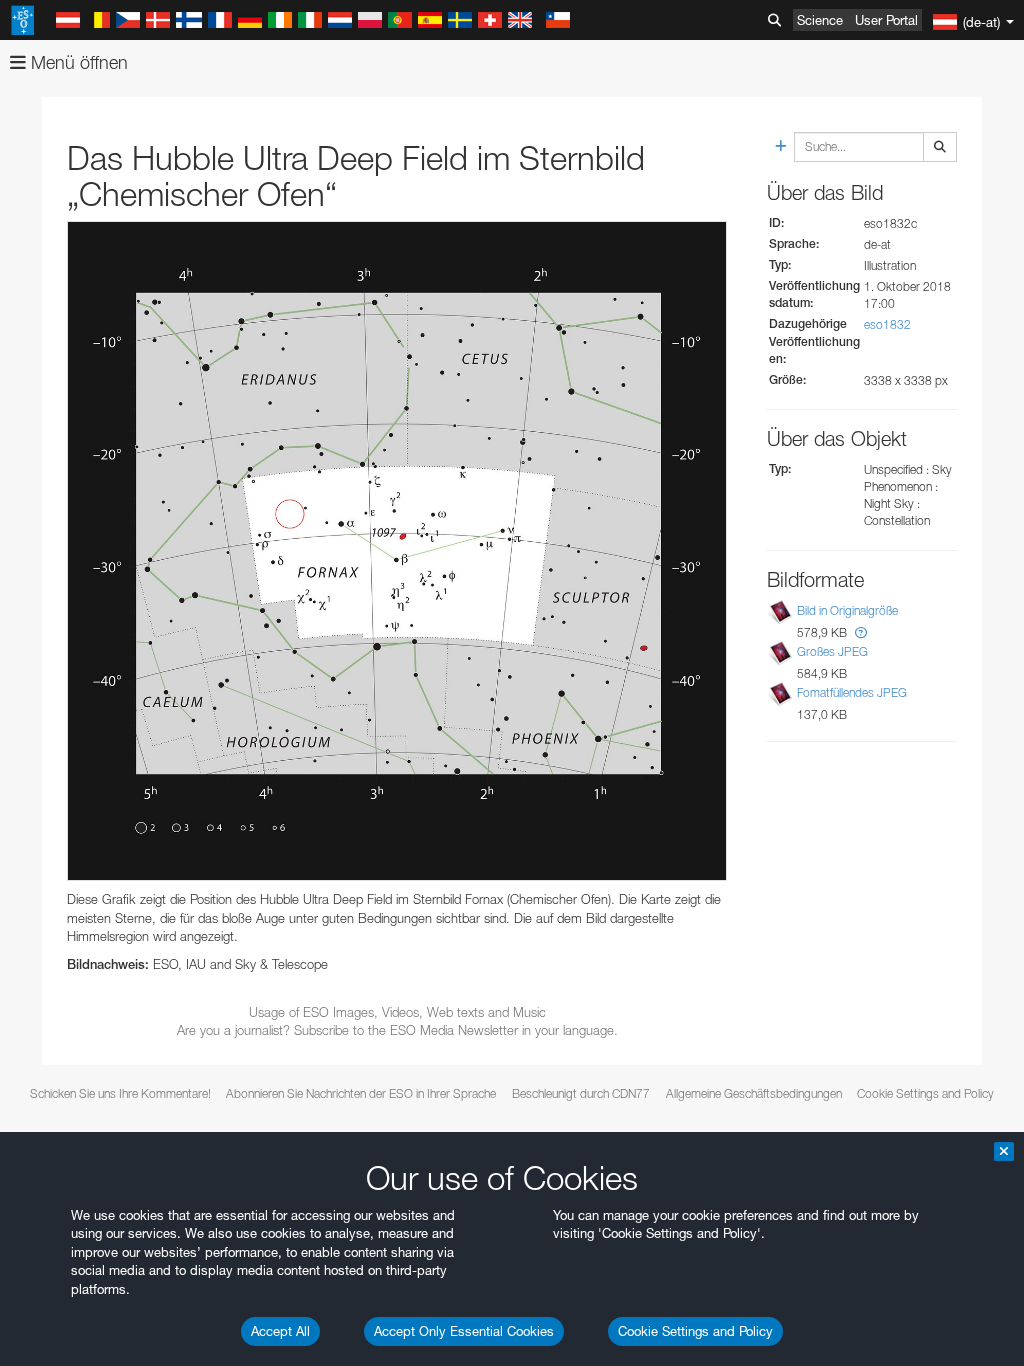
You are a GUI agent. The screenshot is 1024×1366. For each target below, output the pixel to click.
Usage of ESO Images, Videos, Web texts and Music (397, 1012)
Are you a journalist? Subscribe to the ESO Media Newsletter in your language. (397, 1030)
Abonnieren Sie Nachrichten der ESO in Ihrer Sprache (361, 1093)
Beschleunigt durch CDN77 (581, 1093)
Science (820, 20)
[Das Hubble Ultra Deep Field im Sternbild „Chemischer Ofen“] (397, 551)
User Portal (886, 20)
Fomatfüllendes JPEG (852, 692)
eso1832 (887, 324)
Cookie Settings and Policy (695, 1331)
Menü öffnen (77, 62)
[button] (861, 632)
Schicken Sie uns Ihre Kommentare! (120, 1093)
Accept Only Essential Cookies (464, 1331)
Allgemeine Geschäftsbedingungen (754, 1093)
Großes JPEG (832, 651)
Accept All (280, 1331)
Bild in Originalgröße (847, 610)
